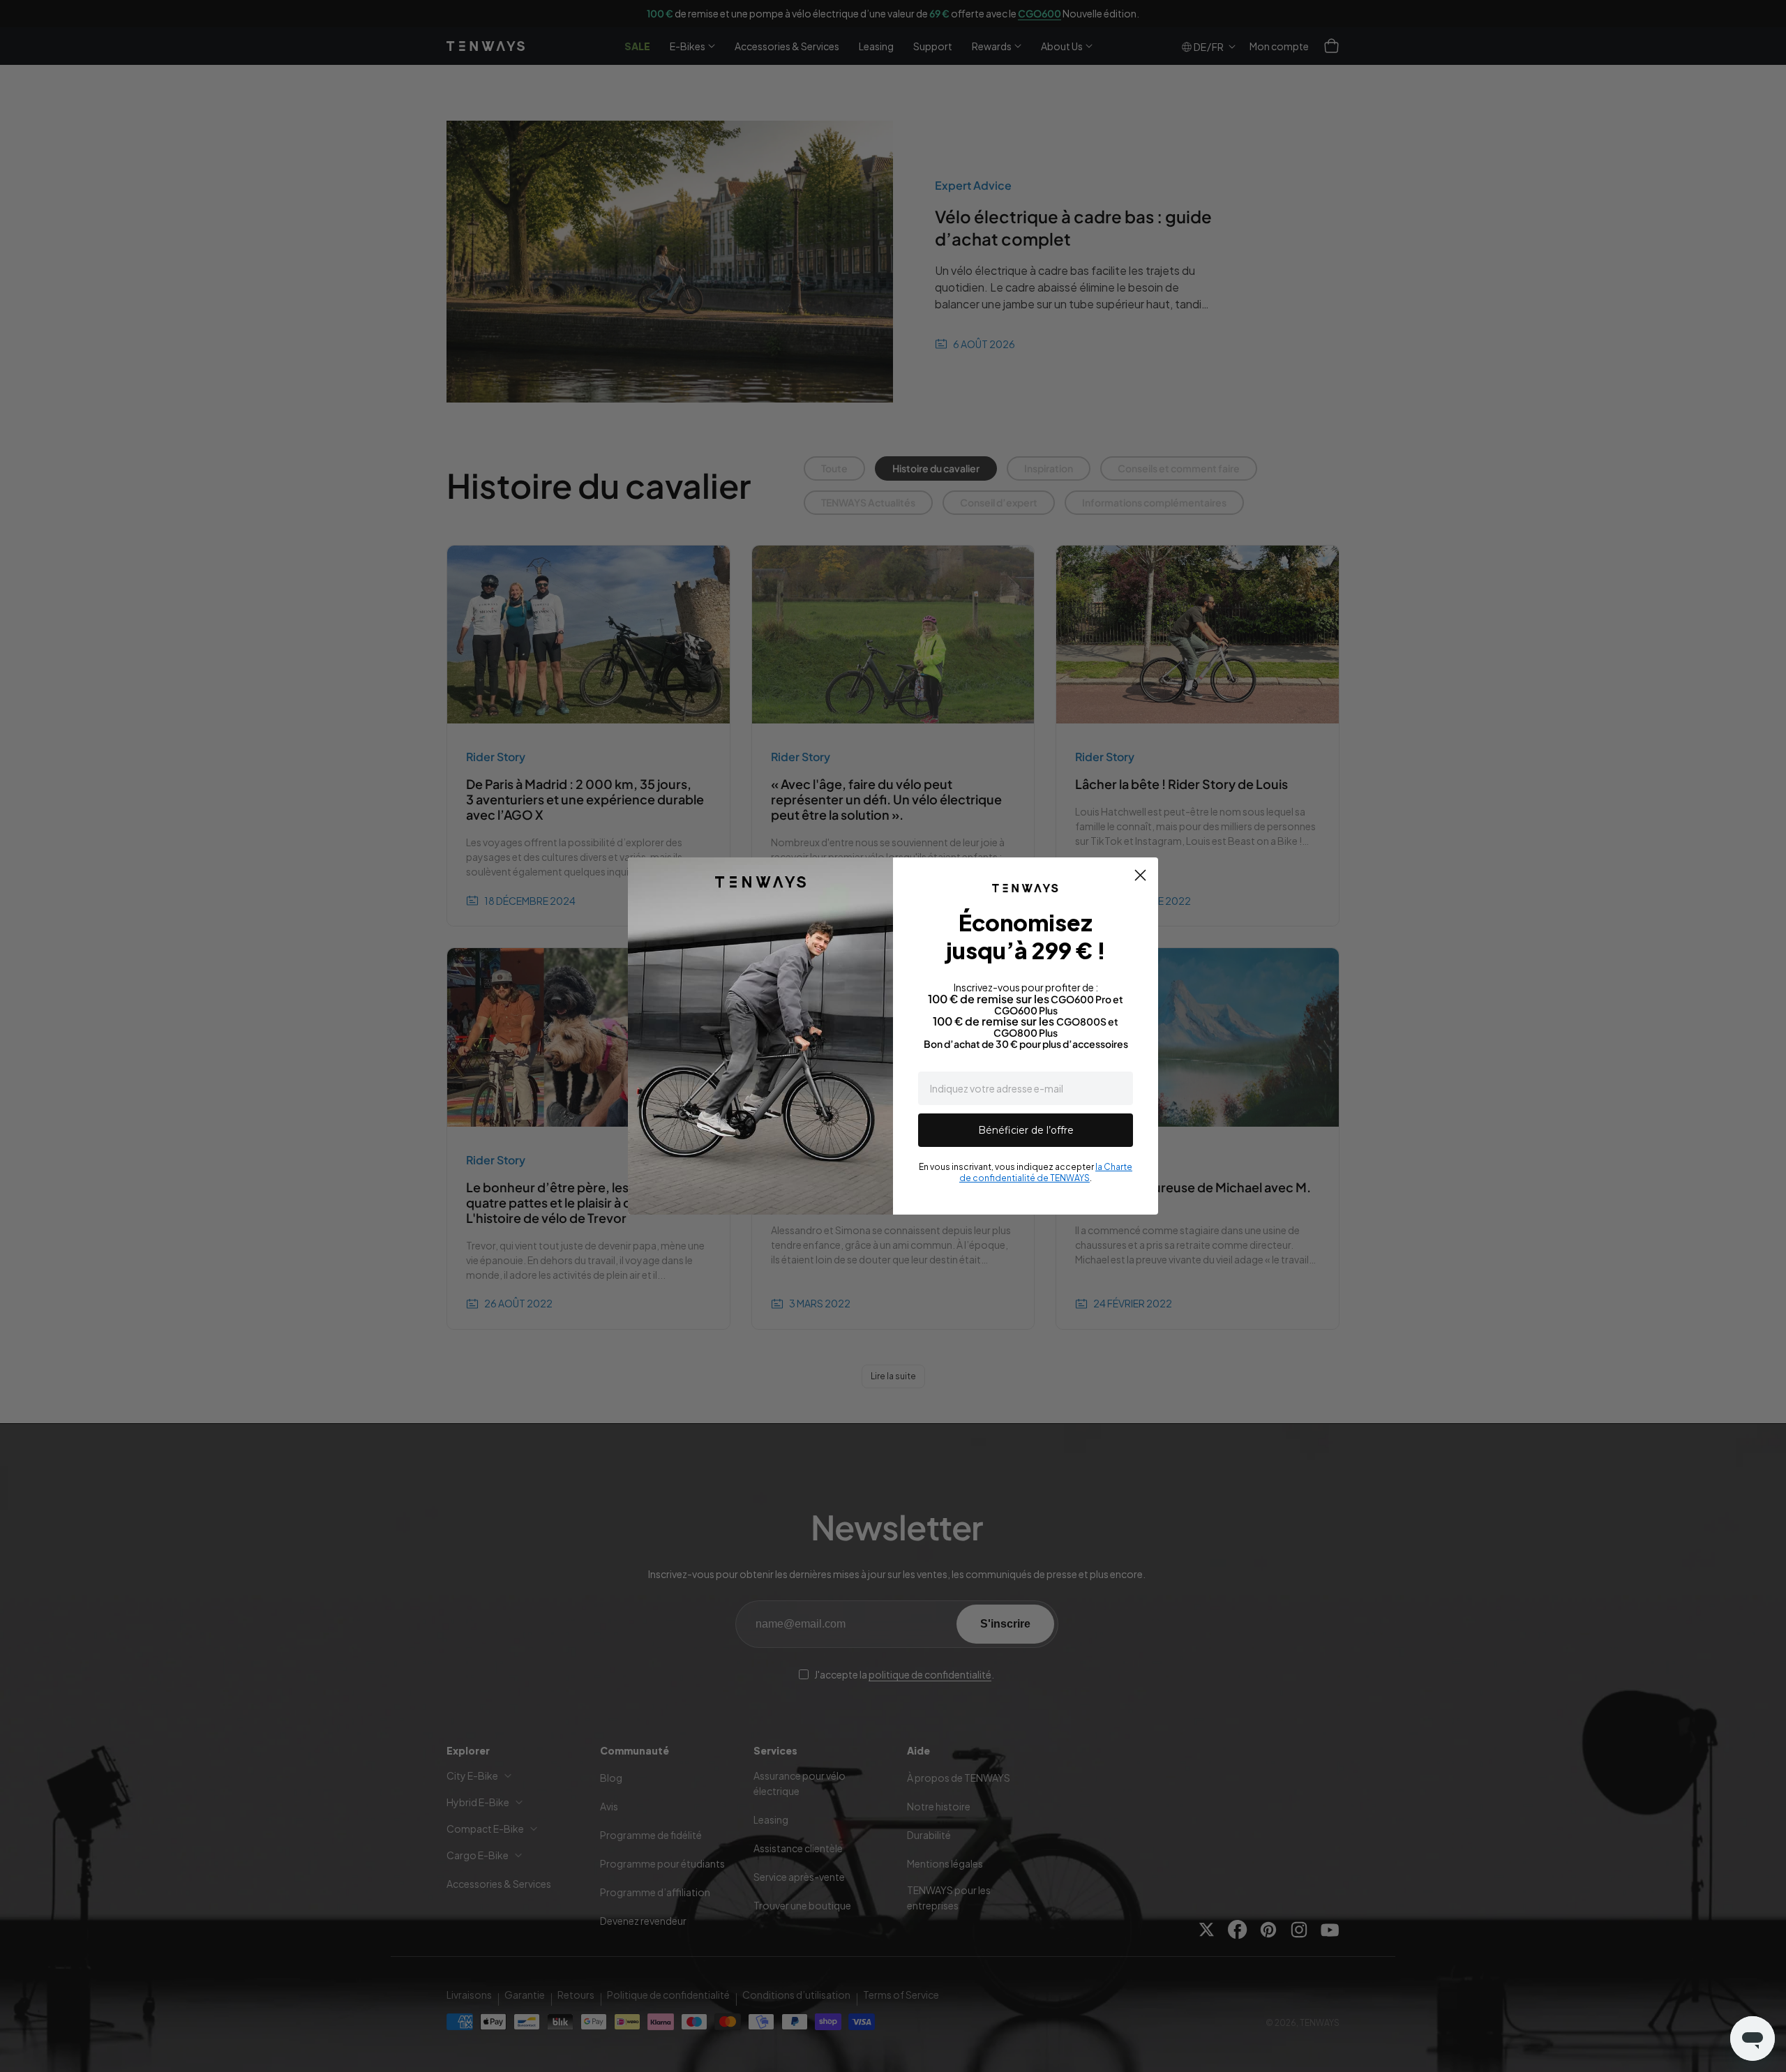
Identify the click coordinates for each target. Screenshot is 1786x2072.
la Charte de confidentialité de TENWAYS (1046, 1172)
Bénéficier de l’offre (1026, 1130)
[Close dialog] (1140, 875)
